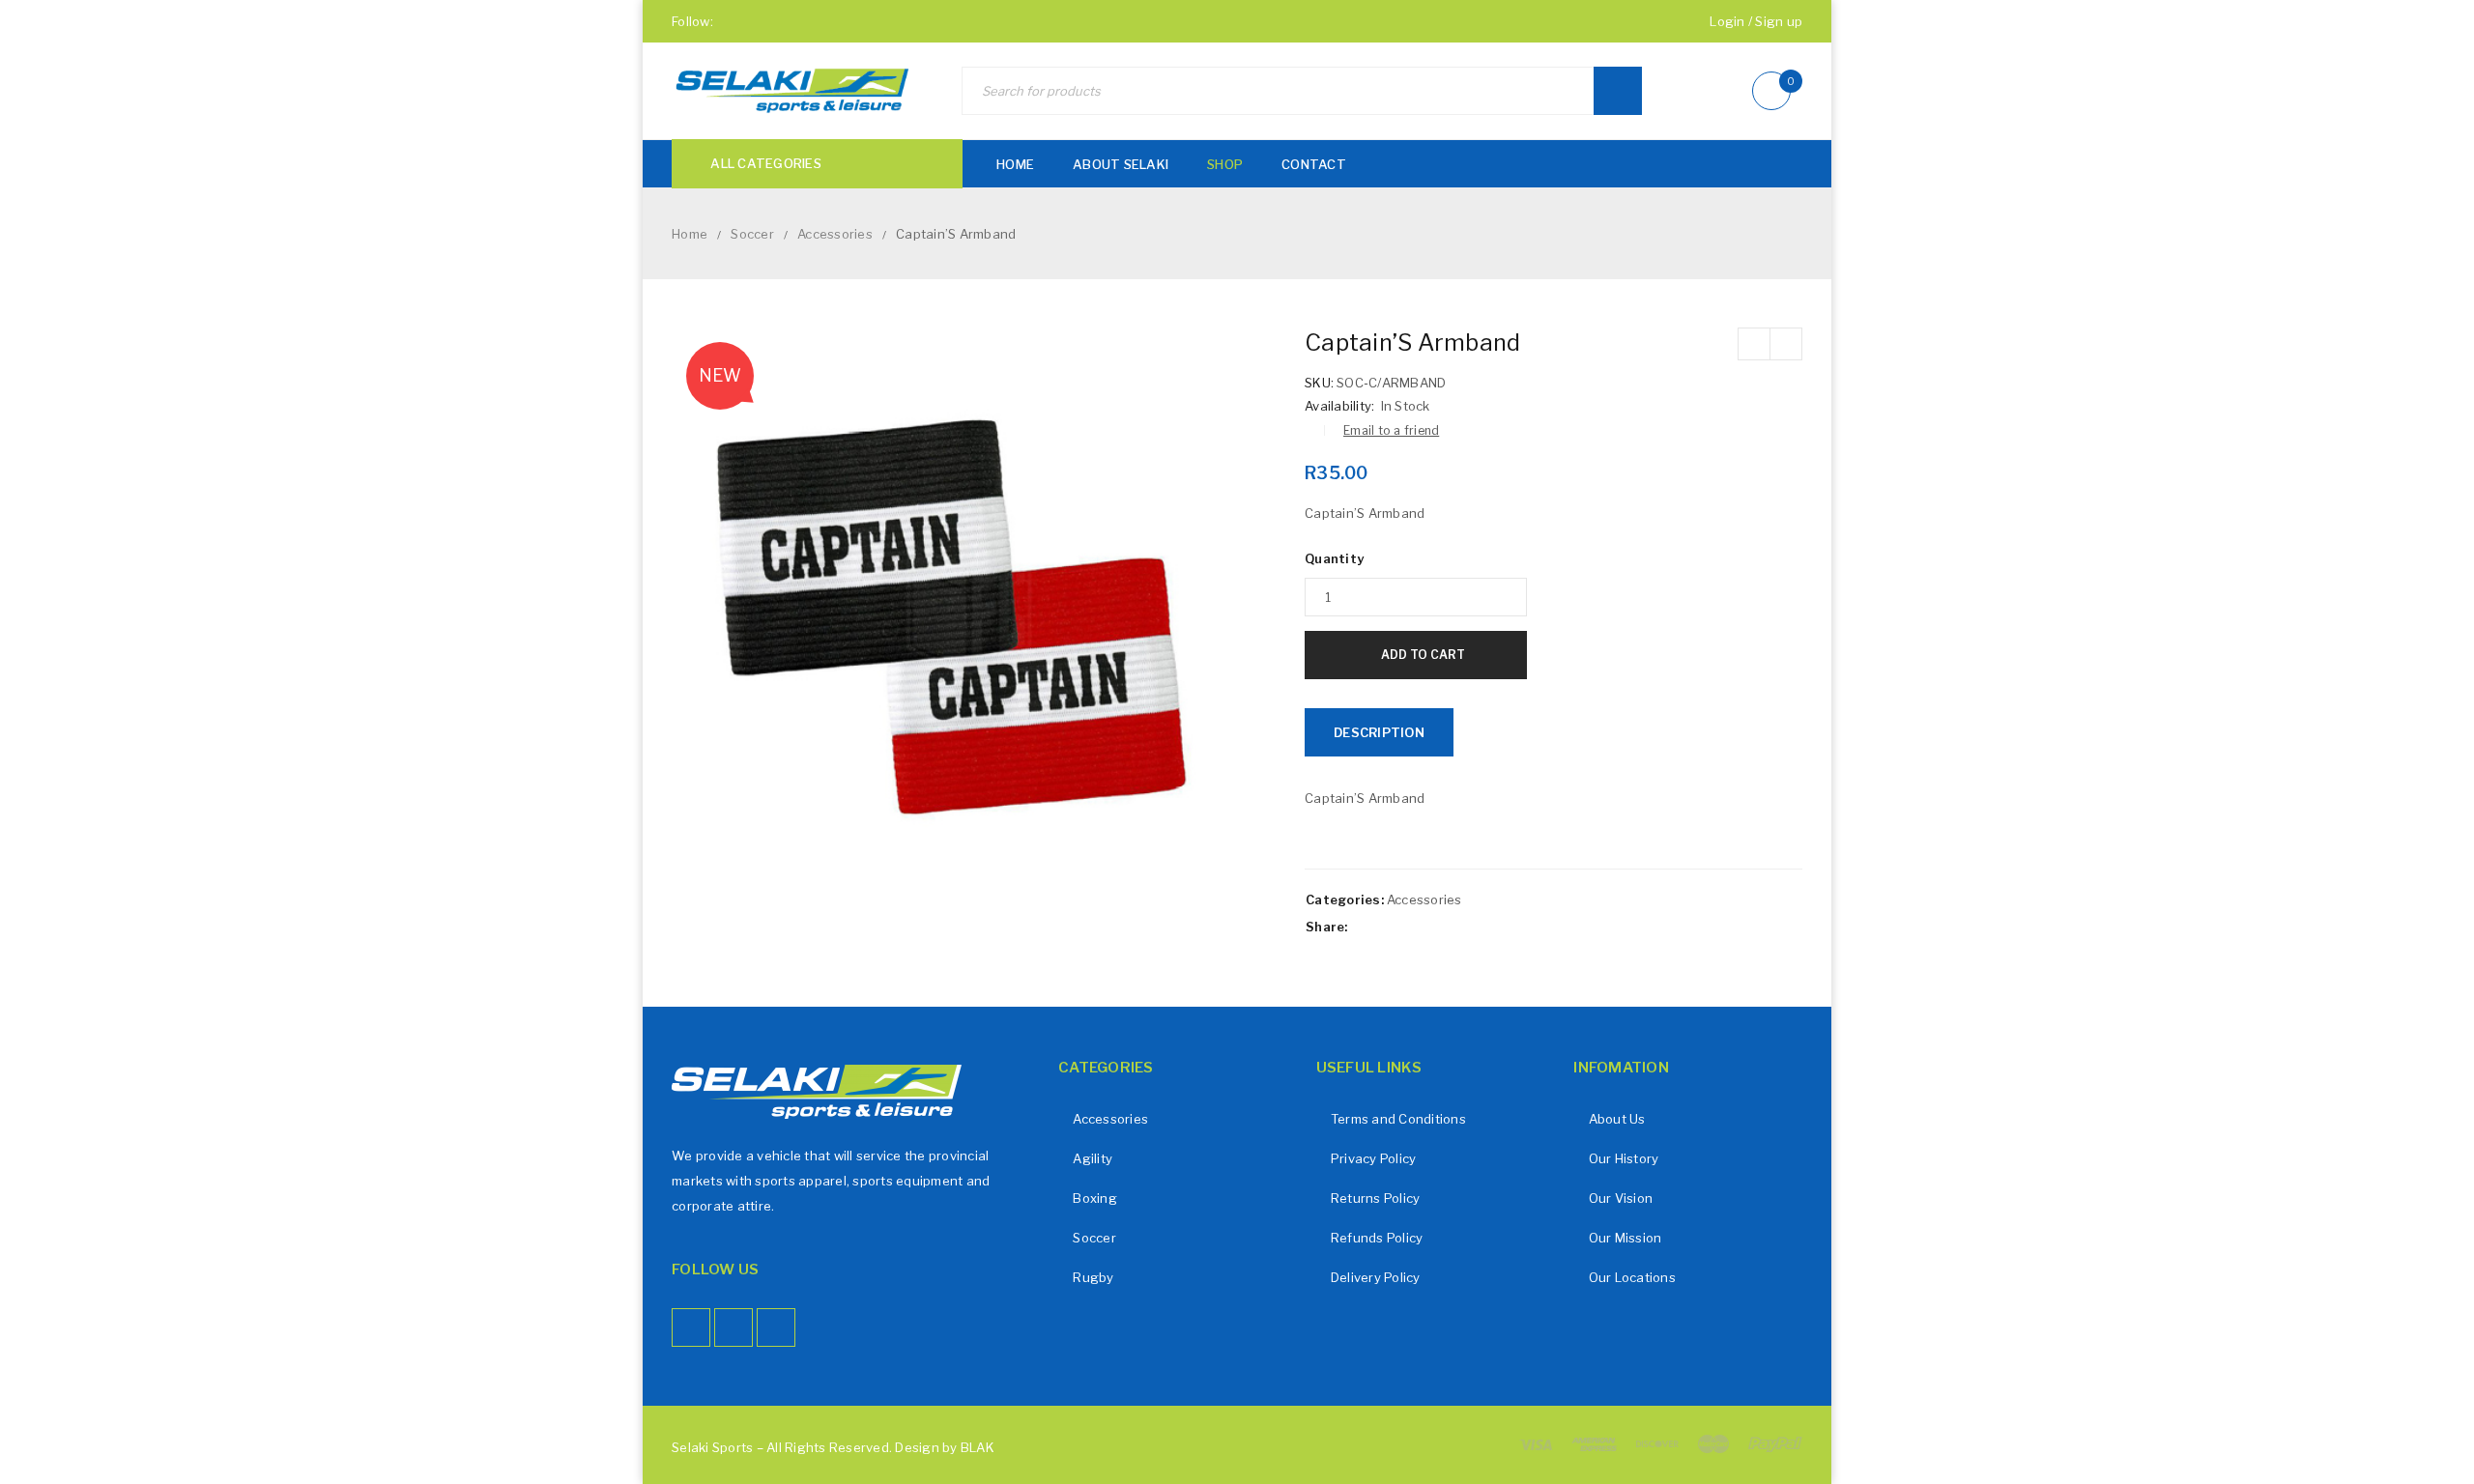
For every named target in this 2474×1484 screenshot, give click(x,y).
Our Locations (1632, 1277)
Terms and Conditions (1398, 1119)
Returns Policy (1376, 1198)
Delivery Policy (1376, 1277)
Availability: (1339, 406)
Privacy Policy (1374, 1158)
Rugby (1093, 1277)
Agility (1093, 1158)
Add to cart (1423, 655)
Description (1379, 732)
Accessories (835, 234)
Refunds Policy (1377, 1238)
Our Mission (1625, 1238)
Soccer (752, 234)
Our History (1624, 1158)
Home (690, 234)
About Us (1617, 1119)
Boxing (1095, 1198)
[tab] (1379, 732)
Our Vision (1621, 1198)
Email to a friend (1391, 430)
